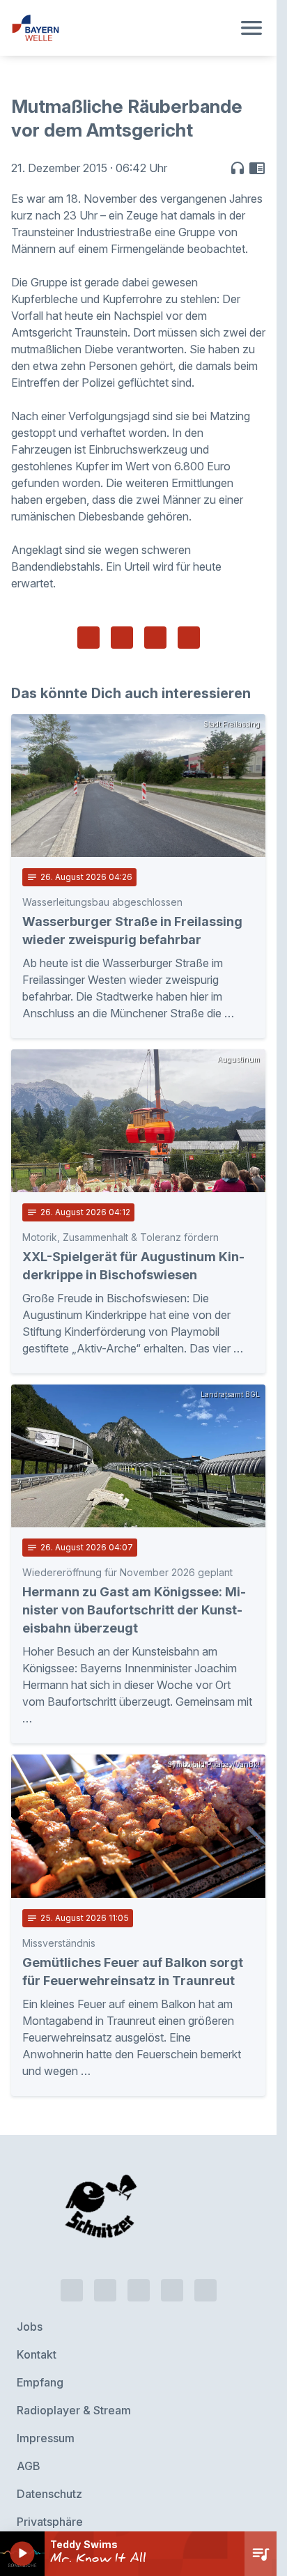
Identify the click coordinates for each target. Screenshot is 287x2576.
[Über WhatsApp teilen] (155, 638)
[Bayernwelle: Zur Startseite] (122, 28)
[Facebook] (139, 2264)
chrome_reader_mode (257, 168)
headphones (238, 168)
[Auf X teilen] (122, 638)
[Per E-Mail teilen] (189, 638)
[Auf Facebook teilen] (88, 638)
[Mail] (205, 2264)
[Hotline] (72, 2264)
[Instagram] (172, 2264)
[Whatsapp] (105, 2264)
